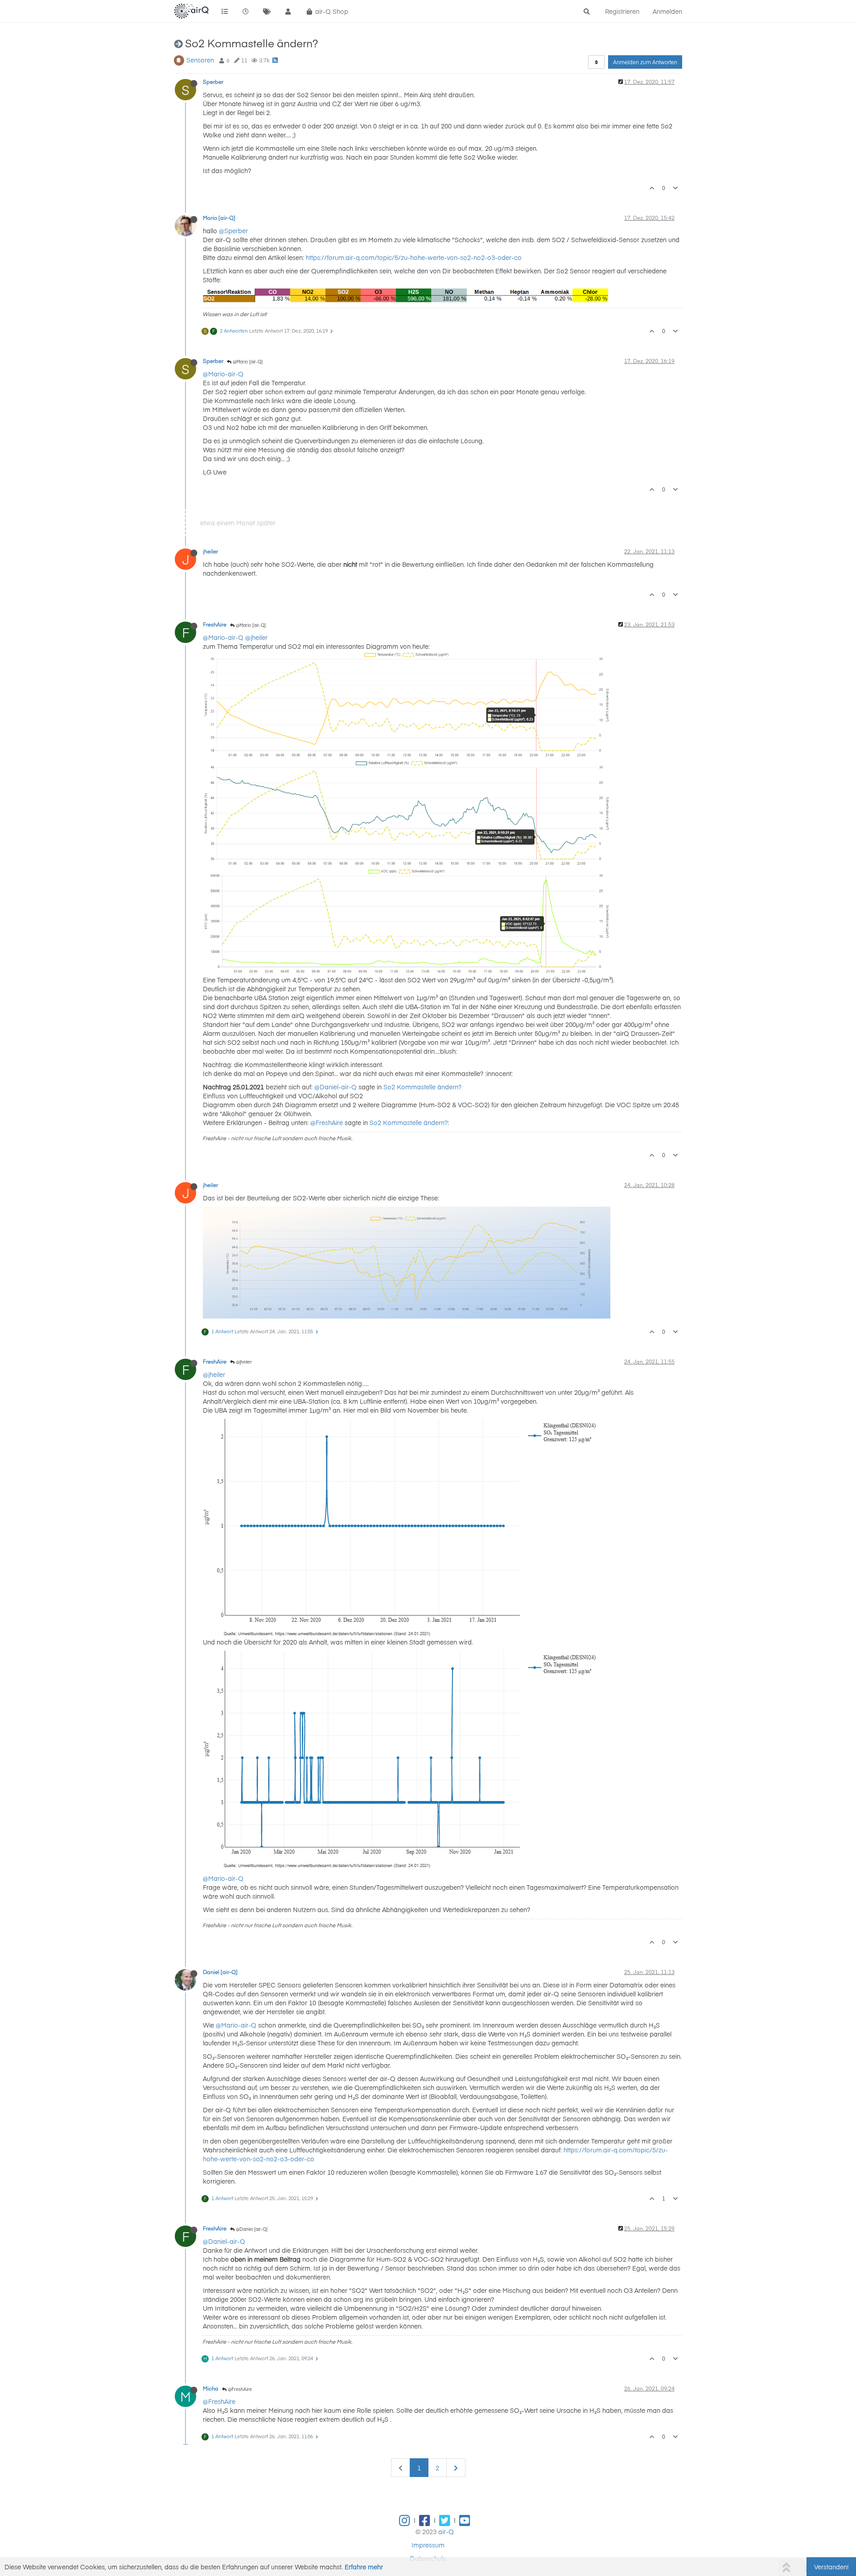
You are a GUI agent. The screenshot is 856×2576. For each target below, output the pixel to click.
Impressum (428, 2545)
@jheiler (256, 637)
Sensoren (200, 60)
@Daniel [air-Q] (251, 2229)
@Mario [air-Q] (247, 362)
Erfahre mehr (364, 2567)
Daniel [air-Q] (220, 1972)
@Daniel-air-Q (335, 1087)
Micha (211, 2388)
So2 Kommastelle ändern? (422, 1087)
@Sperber (233, 231)
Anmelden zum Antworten (645, 62)
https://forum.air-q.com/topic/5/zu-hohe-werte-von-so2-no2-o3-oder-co (414, 257)
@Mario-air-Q (223, 374)
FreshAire (215, 624)
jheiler (210, 551)
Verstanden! (831, 2567)
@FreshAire (327, 1122)
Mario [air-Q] (219, 218)
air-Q (446, 2531)
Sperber (213, 82)
